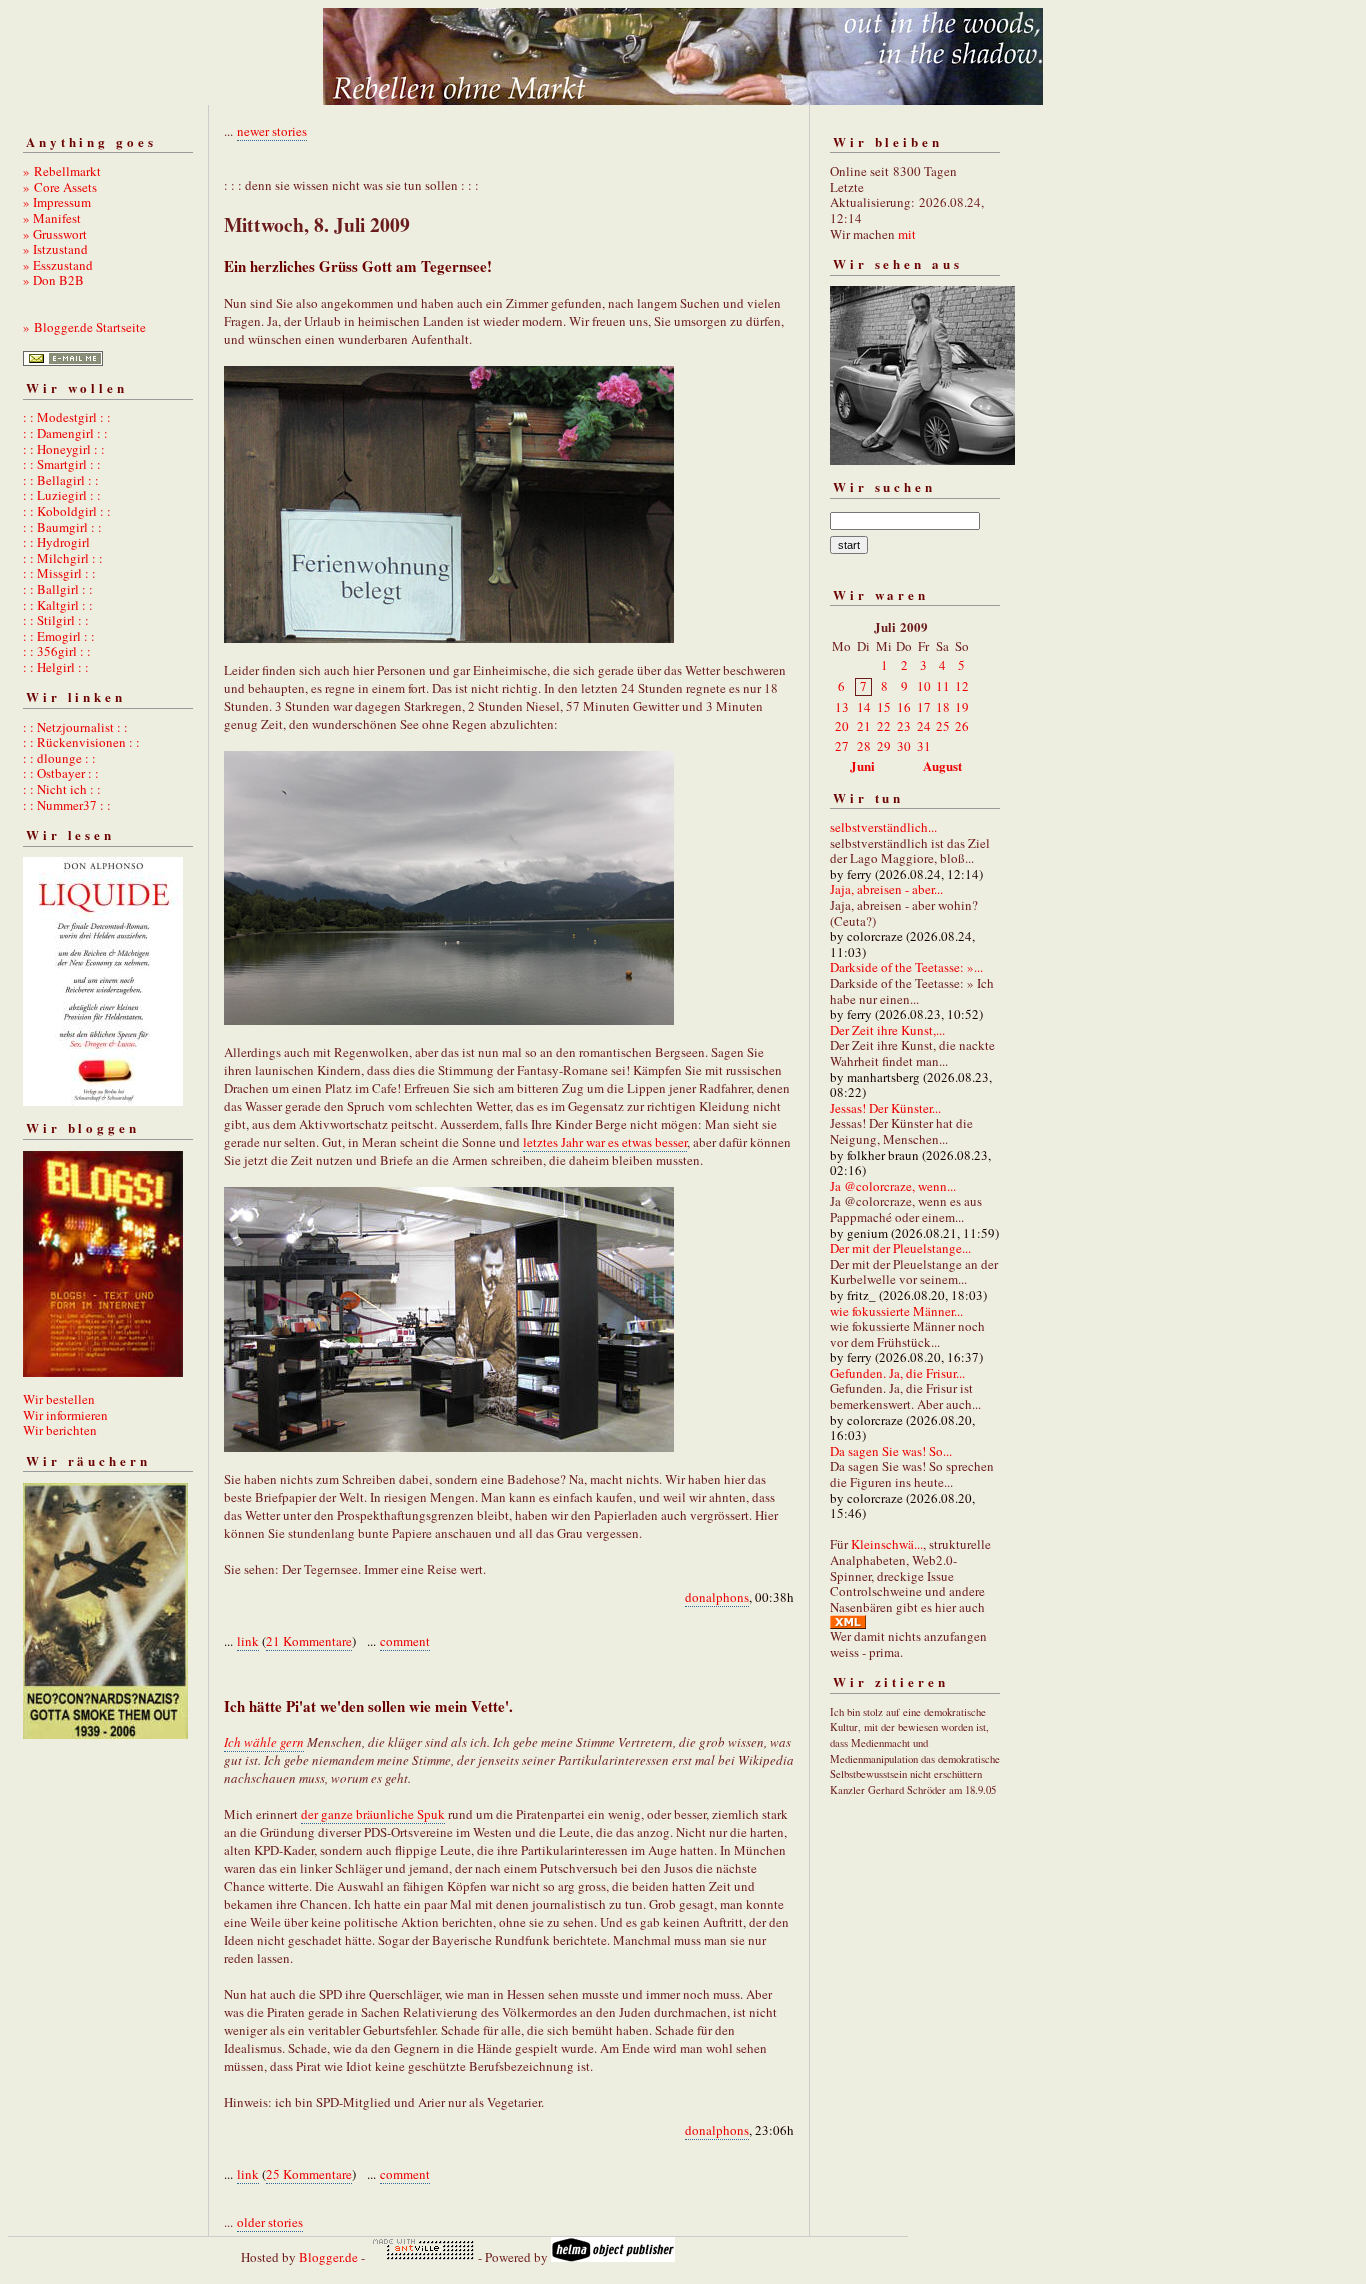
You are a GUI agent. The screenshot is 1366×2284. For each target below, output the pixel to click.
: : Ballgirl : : (58, 589)
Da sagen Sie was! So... (891, 1451)
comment (405, 1641)
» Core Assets (60, 187)
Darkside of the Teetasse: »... (906, 967)
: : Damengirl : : (65, 433)
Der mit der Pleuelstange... (900, 1248)
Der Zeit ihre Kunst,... (887, 1030)
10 (924, 686)
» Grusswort (55, 234)
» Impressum (57, 202)
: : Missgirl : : (59, 573)
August (942, 765)
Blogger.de (328, 2257)
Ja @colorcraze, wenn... (893, 1186)
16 (904, 707)
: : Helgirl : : (56, 667)
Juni (862, 765)
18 (943, 707)
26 (962, 726)
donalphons (717, 1597)
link (248, 1641)
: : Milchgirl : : (63, 558)
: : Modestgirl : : (67, 417)
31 (924, 746)
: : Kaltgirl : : (58, 605)
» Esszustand (58, 265)
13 (842, 707)
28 (864, 746)
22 (884, 726)
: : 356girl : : (57, 651)
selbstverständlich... (883, 827)
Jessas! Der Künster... (885, 1108)
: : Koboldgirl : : (67, 511)
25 (943, 726)
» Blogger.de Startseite (84, 327)
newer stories (272, 131)
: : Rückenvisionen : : (81, 742)
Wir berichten (60, 1430)
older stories (270, 2222)
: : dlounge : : (59, 758)
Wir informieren (65, 1415)
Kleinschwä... (887, 1544)
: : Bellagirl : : (61, 480)
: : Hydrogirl (56, 542)
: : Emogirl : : (59, 636)
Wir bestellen (59, 1399)
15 (884, 707)
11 (943, 686)
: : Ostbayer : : (61, 773)
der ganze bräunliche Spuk (373, 1814)
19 (962, 707)
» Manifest (52, 218)
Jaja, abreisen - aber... (886, 889)
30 (904, 746)
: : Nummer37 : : (67, 805)
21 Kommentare (309, 1641)
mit (907, 234)
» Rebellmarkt (62, 171)
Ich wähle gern (264, 1742)
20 (842, 726)
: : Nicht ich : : (62, 789)
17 (924, 707)
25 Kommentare (309, 2174)
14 (864, 707)
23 (904, 726)
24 (924, 726)
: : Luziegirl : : (62, 495)
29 (884, 746)
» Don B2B (53, 280)
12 (962, 686)
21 (864, 726)
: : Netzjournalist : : (75, 727)
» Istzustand (55, 249)
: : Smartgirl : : (62, 464)
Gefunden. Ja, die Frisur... (897, 1373)
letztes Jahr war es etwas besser (605, 1142)
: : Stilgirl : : (56, 620)
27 (842, 746)
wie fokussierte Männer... (896, 1311)
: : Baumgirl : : (62, 527)
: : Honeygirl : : (64, 449)
